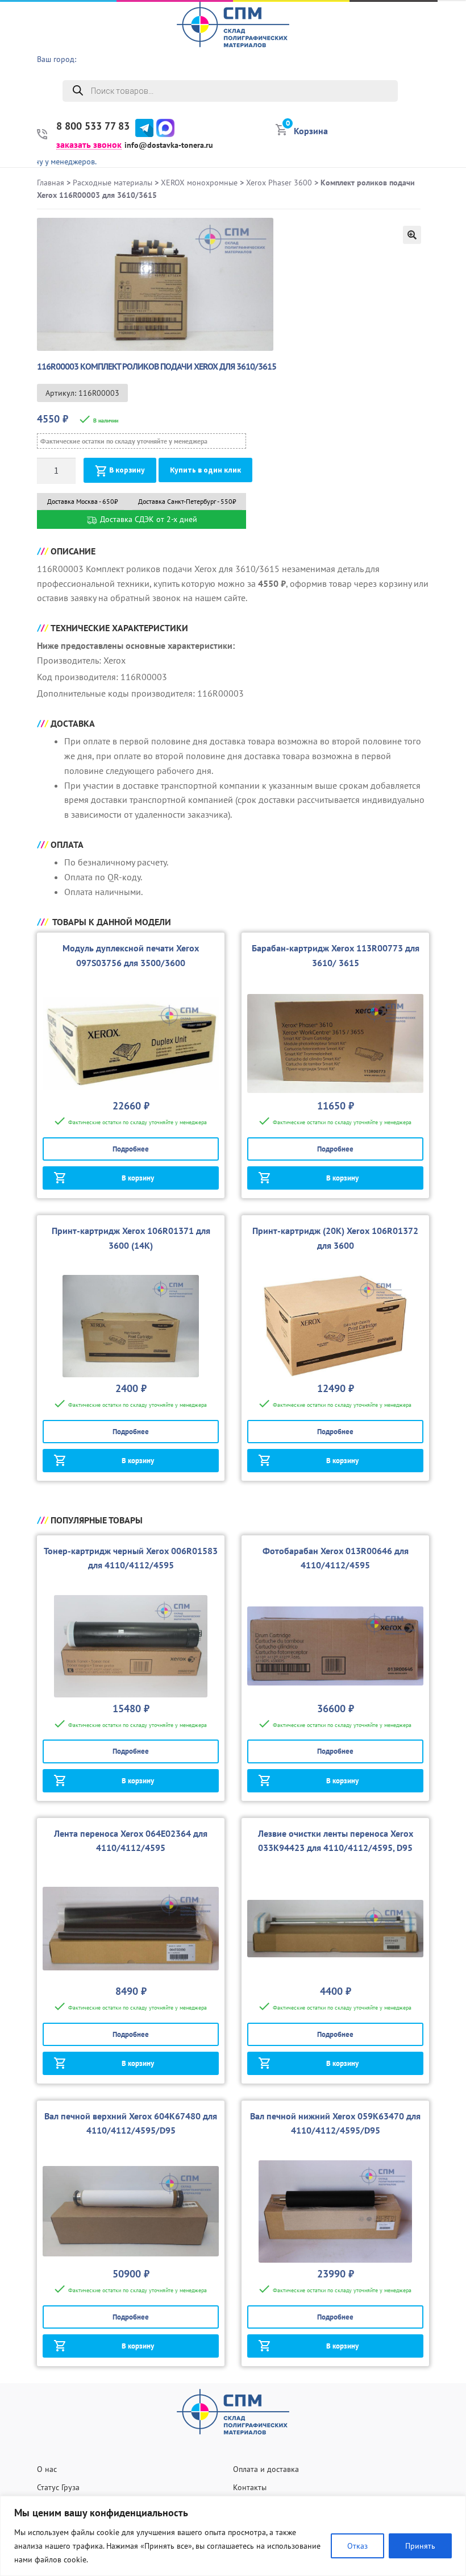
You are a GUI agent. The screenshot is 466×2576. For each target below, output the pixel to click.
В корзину (127, 470)
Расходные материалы (113, 183)
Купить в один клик (205, 470)
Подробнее (131, 1149)
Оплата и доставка (266, 2469)
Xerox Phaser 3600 (279, 183)
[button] (412, 235)
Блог (451, 125)
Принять (420, 2546)
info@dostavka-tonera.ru (169, 145)
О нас (449, 37)
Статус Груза (58, 2487)
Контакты (250, 2487)
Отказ (357, 2546)
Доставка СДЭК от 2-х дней (147, 519)
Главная (51, 183)
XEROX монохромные (199, 183)
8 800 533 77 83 (93, 126)
